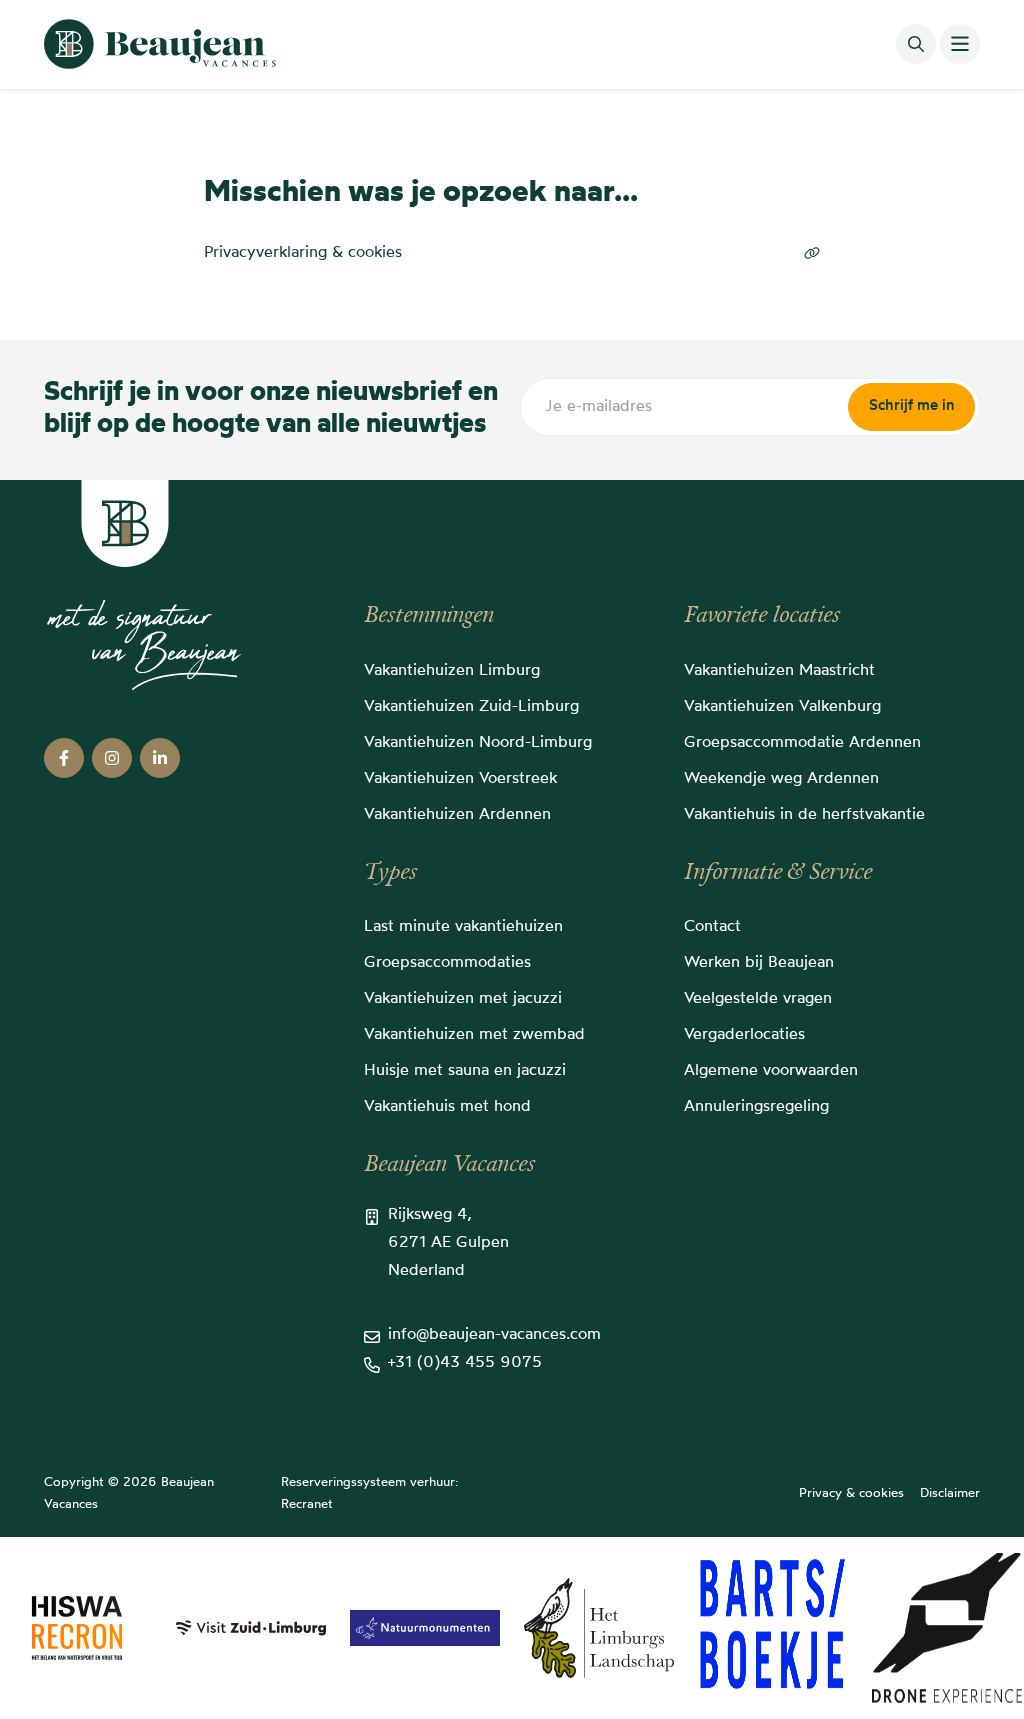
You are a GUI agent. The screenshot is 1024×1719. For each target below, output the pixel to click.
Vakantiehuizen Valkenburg (782, 707)
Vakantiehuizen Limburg (452, 671)
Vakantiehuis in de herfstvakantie (804, 815)
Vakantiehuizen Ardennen (457, 815)
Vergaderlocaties (744, 1035)
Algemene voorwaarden (771, 1071)
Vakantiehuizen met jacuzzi (463, 999)
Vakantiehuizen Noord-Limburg (478, 743)
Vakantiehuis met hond (447, 1107)
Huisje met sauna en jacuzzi (465, 1071)
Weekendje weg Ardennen (781, 779)
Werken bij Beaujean (759, 963)
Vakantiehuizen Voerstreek (460, 779)
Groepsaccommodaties (447, 963)
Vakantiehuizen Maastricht (779, 671)
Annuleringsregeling (756, 1107)
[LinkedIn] (160, 758)
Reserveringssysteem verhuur (368, 1482)
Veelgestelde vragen (758, 999)
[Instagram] (112, 758)
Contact (712, 927)
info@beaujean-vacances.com (494, 1335)
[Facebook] (64, 758)
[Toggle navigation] (960, 44)
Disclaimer (950, 1493)
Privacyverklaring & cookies (303, 253)
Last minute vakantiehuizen (463, 927)
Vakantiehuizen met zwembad (474, 1035)
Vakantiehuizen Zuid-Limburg (471, 707)
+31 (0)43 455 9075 (465, 1363)
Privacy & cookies (851, 1493)
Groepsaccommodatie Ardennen (802, 743)
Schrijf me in (911, 406)
